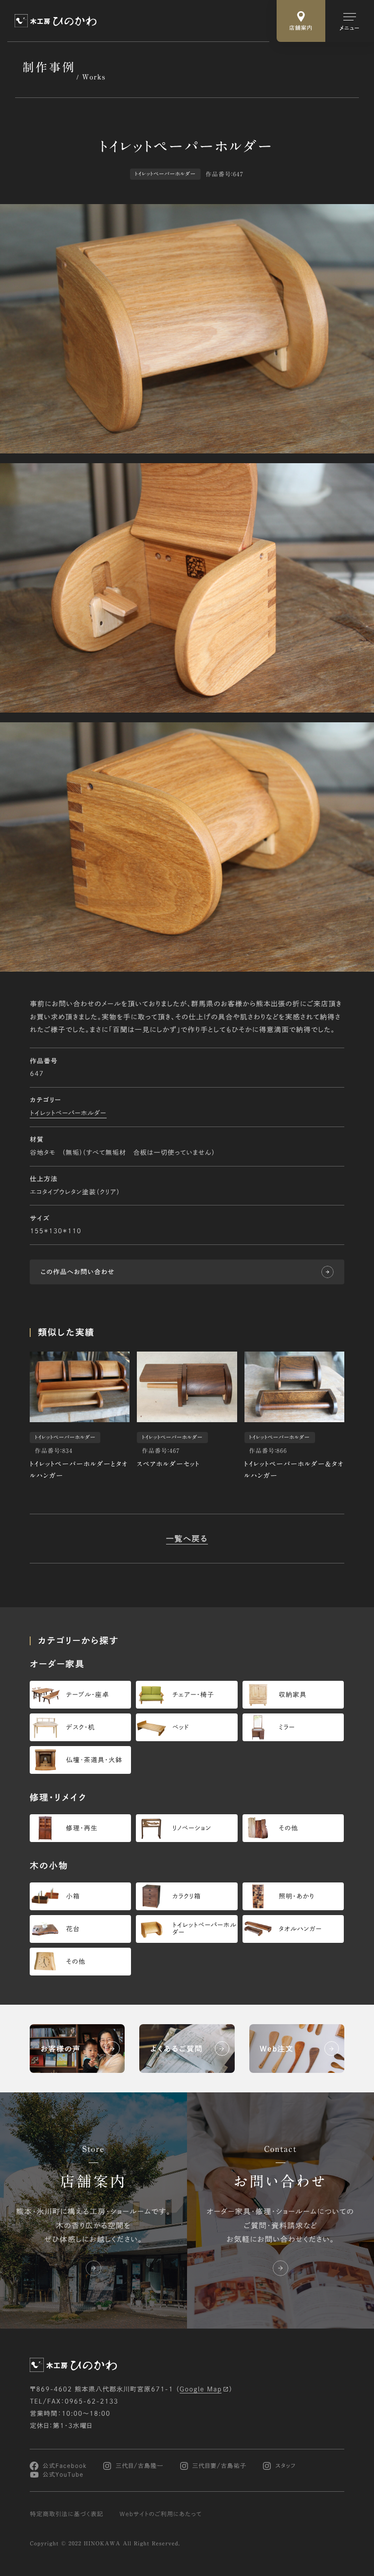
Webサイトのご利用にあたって (161, 2514)
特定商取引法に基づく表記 (66, 2514)
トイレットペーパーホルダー (68, 1113)
